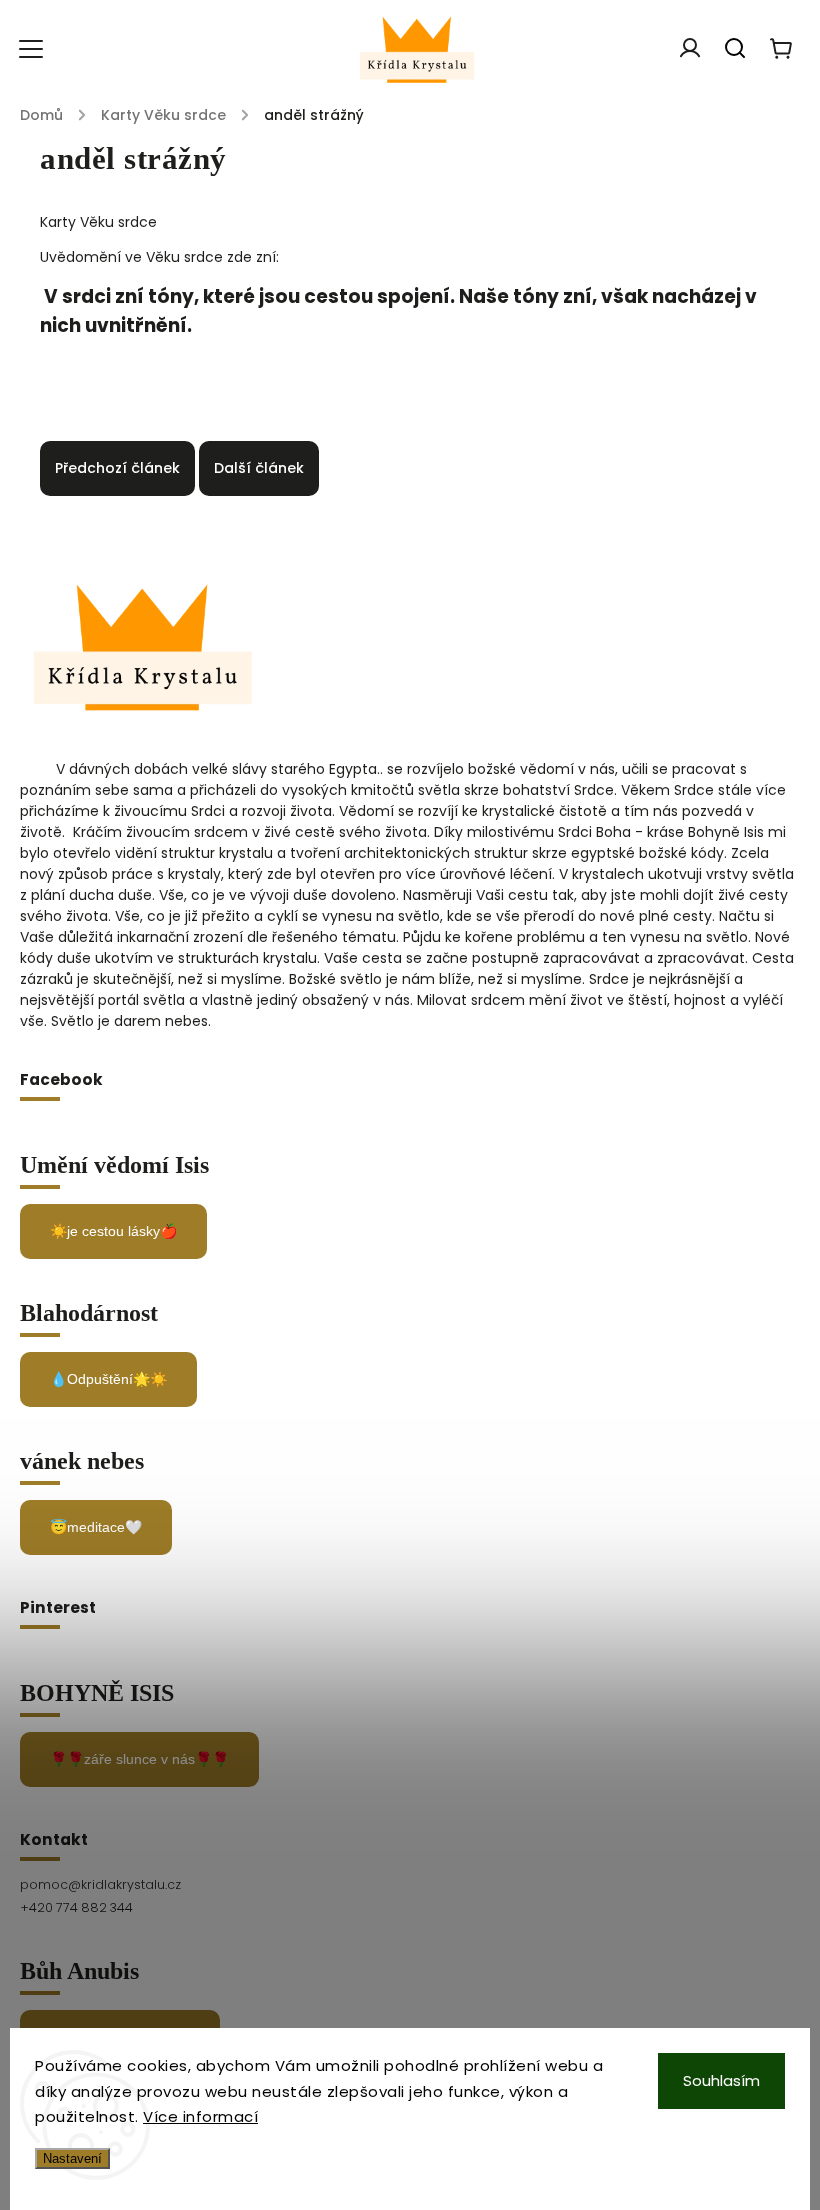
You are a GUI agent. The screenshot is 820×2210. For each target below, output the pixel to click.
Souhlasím (721, 2080)
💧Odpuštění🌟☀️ (108, 1379)
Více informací (200, 2116)
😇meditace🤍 (96, 1527)
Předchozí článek (117, 468)
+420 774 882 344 (76, 1907)
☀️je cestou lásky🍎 (113, 1231)
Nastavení (72, 2158)
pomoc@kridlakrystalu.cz (100, 1884)
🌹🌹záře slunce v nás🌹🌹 (139, 1759)
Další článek (259, 468)
